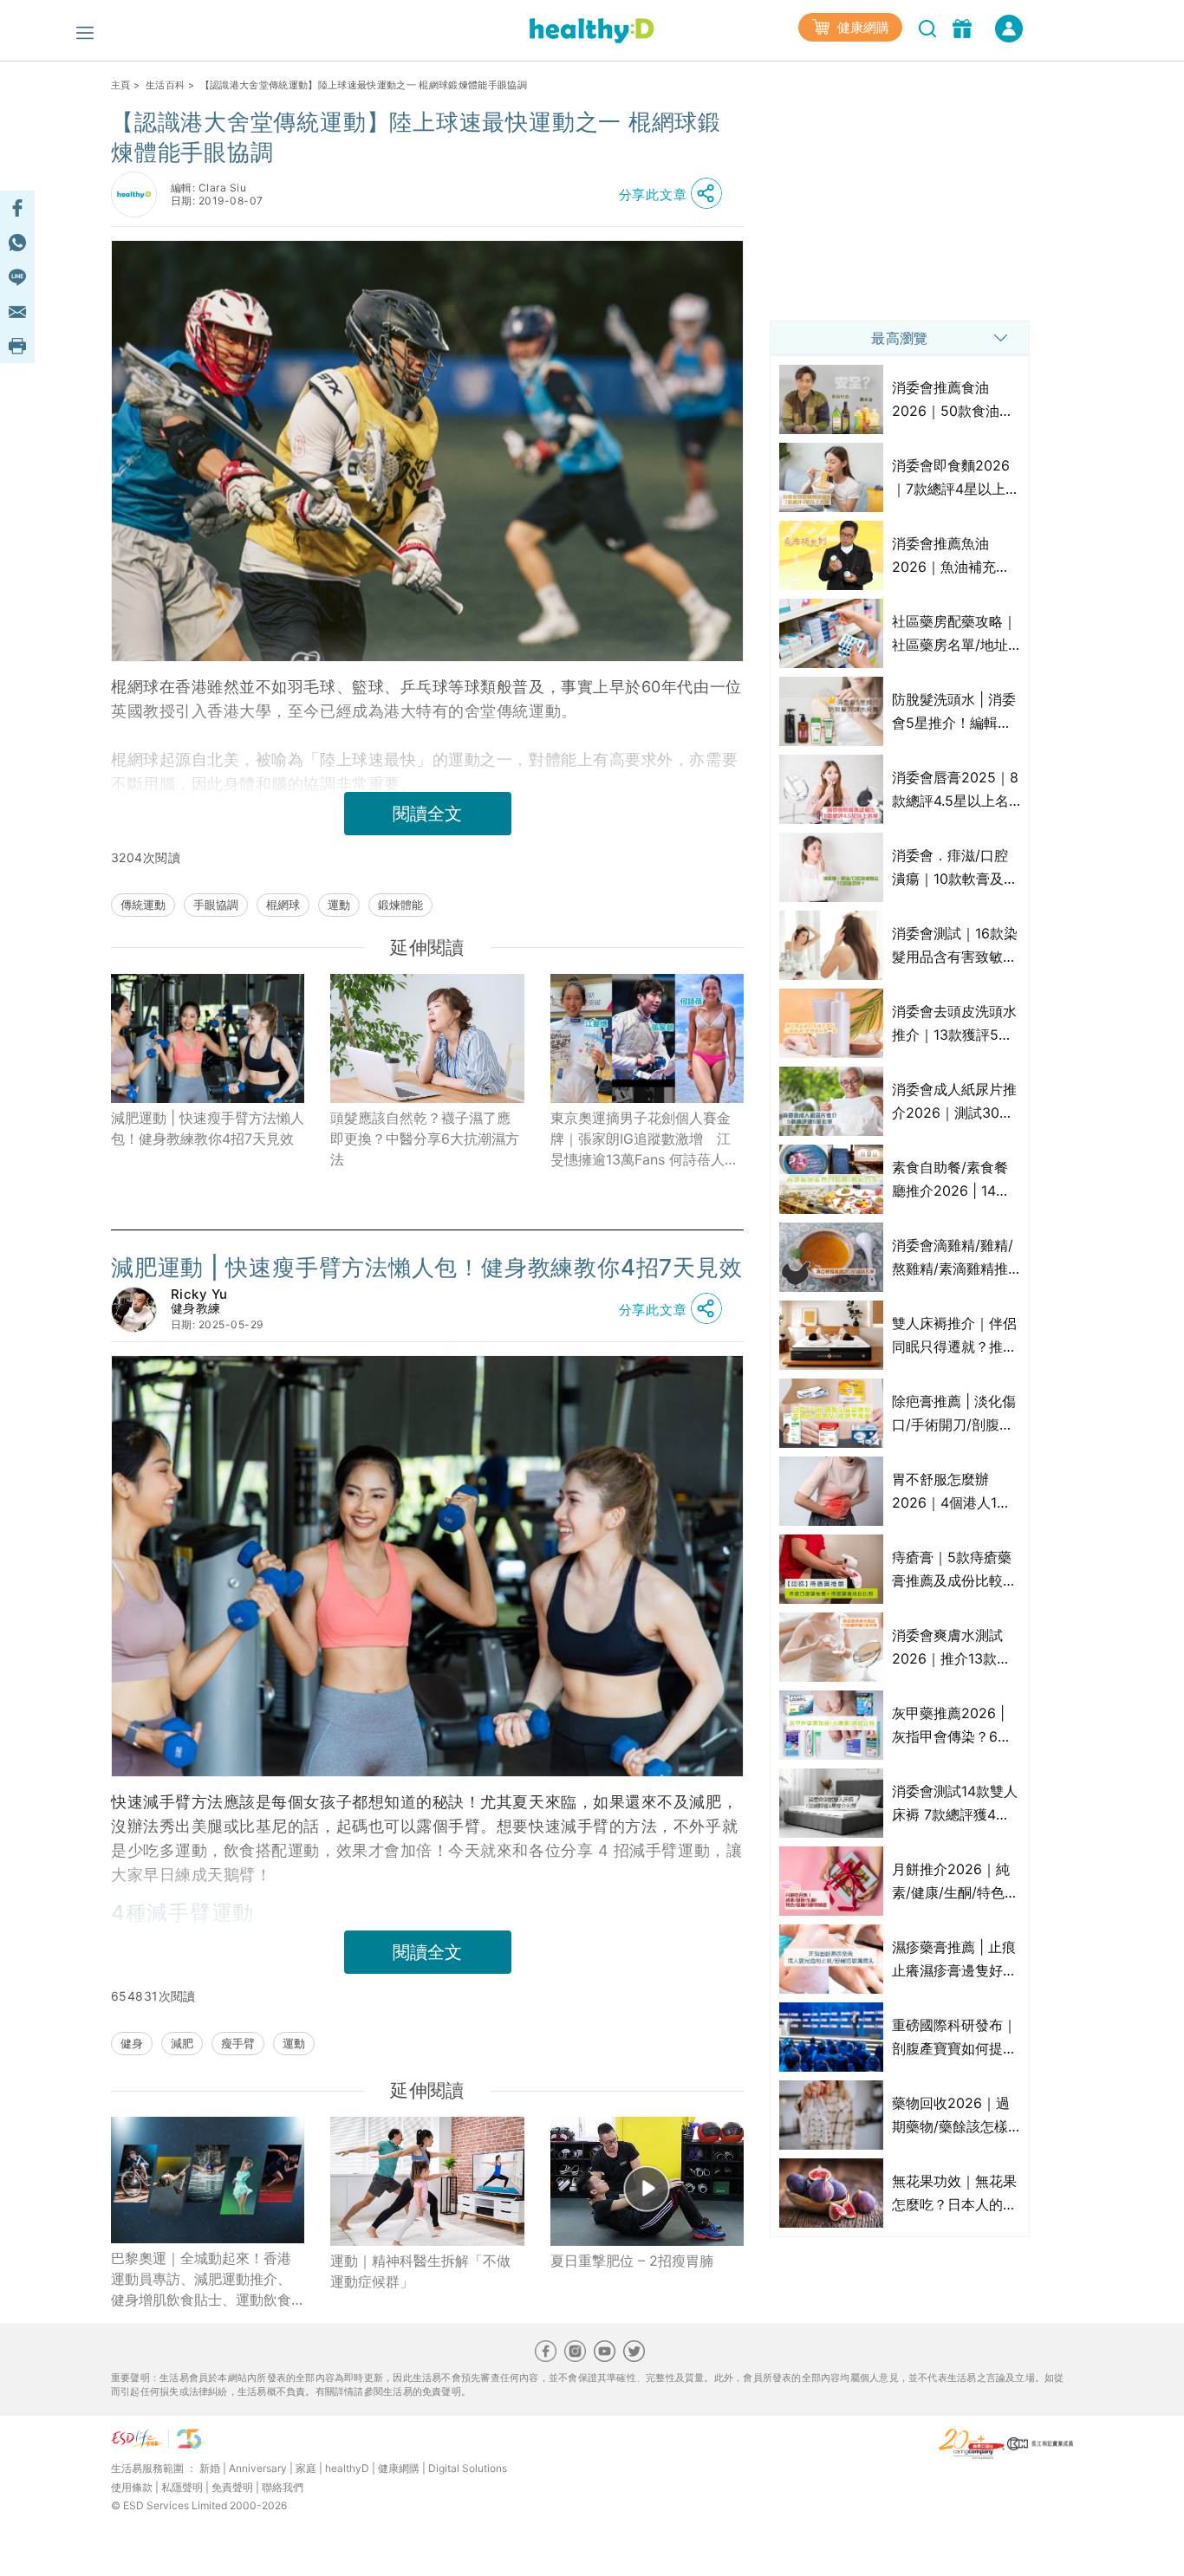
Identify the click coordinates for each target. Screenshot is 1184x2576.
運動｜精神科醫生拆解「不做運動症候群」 (420, 2271)
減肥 (182, 2043)
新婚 (210, 2468)
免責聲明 (232, 2487)
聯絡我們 (283, 2487)
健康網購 (862, 27)
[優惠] (964, 27)
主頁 (121, 85)
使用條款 (132, 2487)
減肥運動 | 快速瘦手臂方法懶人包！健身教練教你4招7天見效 (208, 1128)
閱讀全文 (427, 814)
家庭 (306, 2468)
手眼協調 (216, 905)
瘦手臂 (238, 2043)
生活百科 (165, 85)
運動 (339, 905)
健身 (132, 2043)
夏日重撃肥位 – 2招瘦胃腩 (632, 2261)
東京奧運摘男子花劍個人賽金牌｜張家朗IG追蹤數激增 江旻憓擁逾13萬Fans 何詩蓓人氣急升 (644, 1139)
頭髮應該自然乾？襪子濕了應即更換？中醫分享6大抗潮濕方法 (425, 1139)
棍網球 (283, 905)
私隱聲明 (182, 2487)
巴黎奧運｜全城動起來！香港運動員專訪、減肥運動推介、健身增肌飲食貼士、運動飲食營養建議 (201, 2280)
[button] (675, 194)
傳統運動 (143, 905)
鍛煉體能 (400, 905)
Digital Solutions (468, 2468)
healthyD (347, 2468)
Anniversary (258, 2468)
